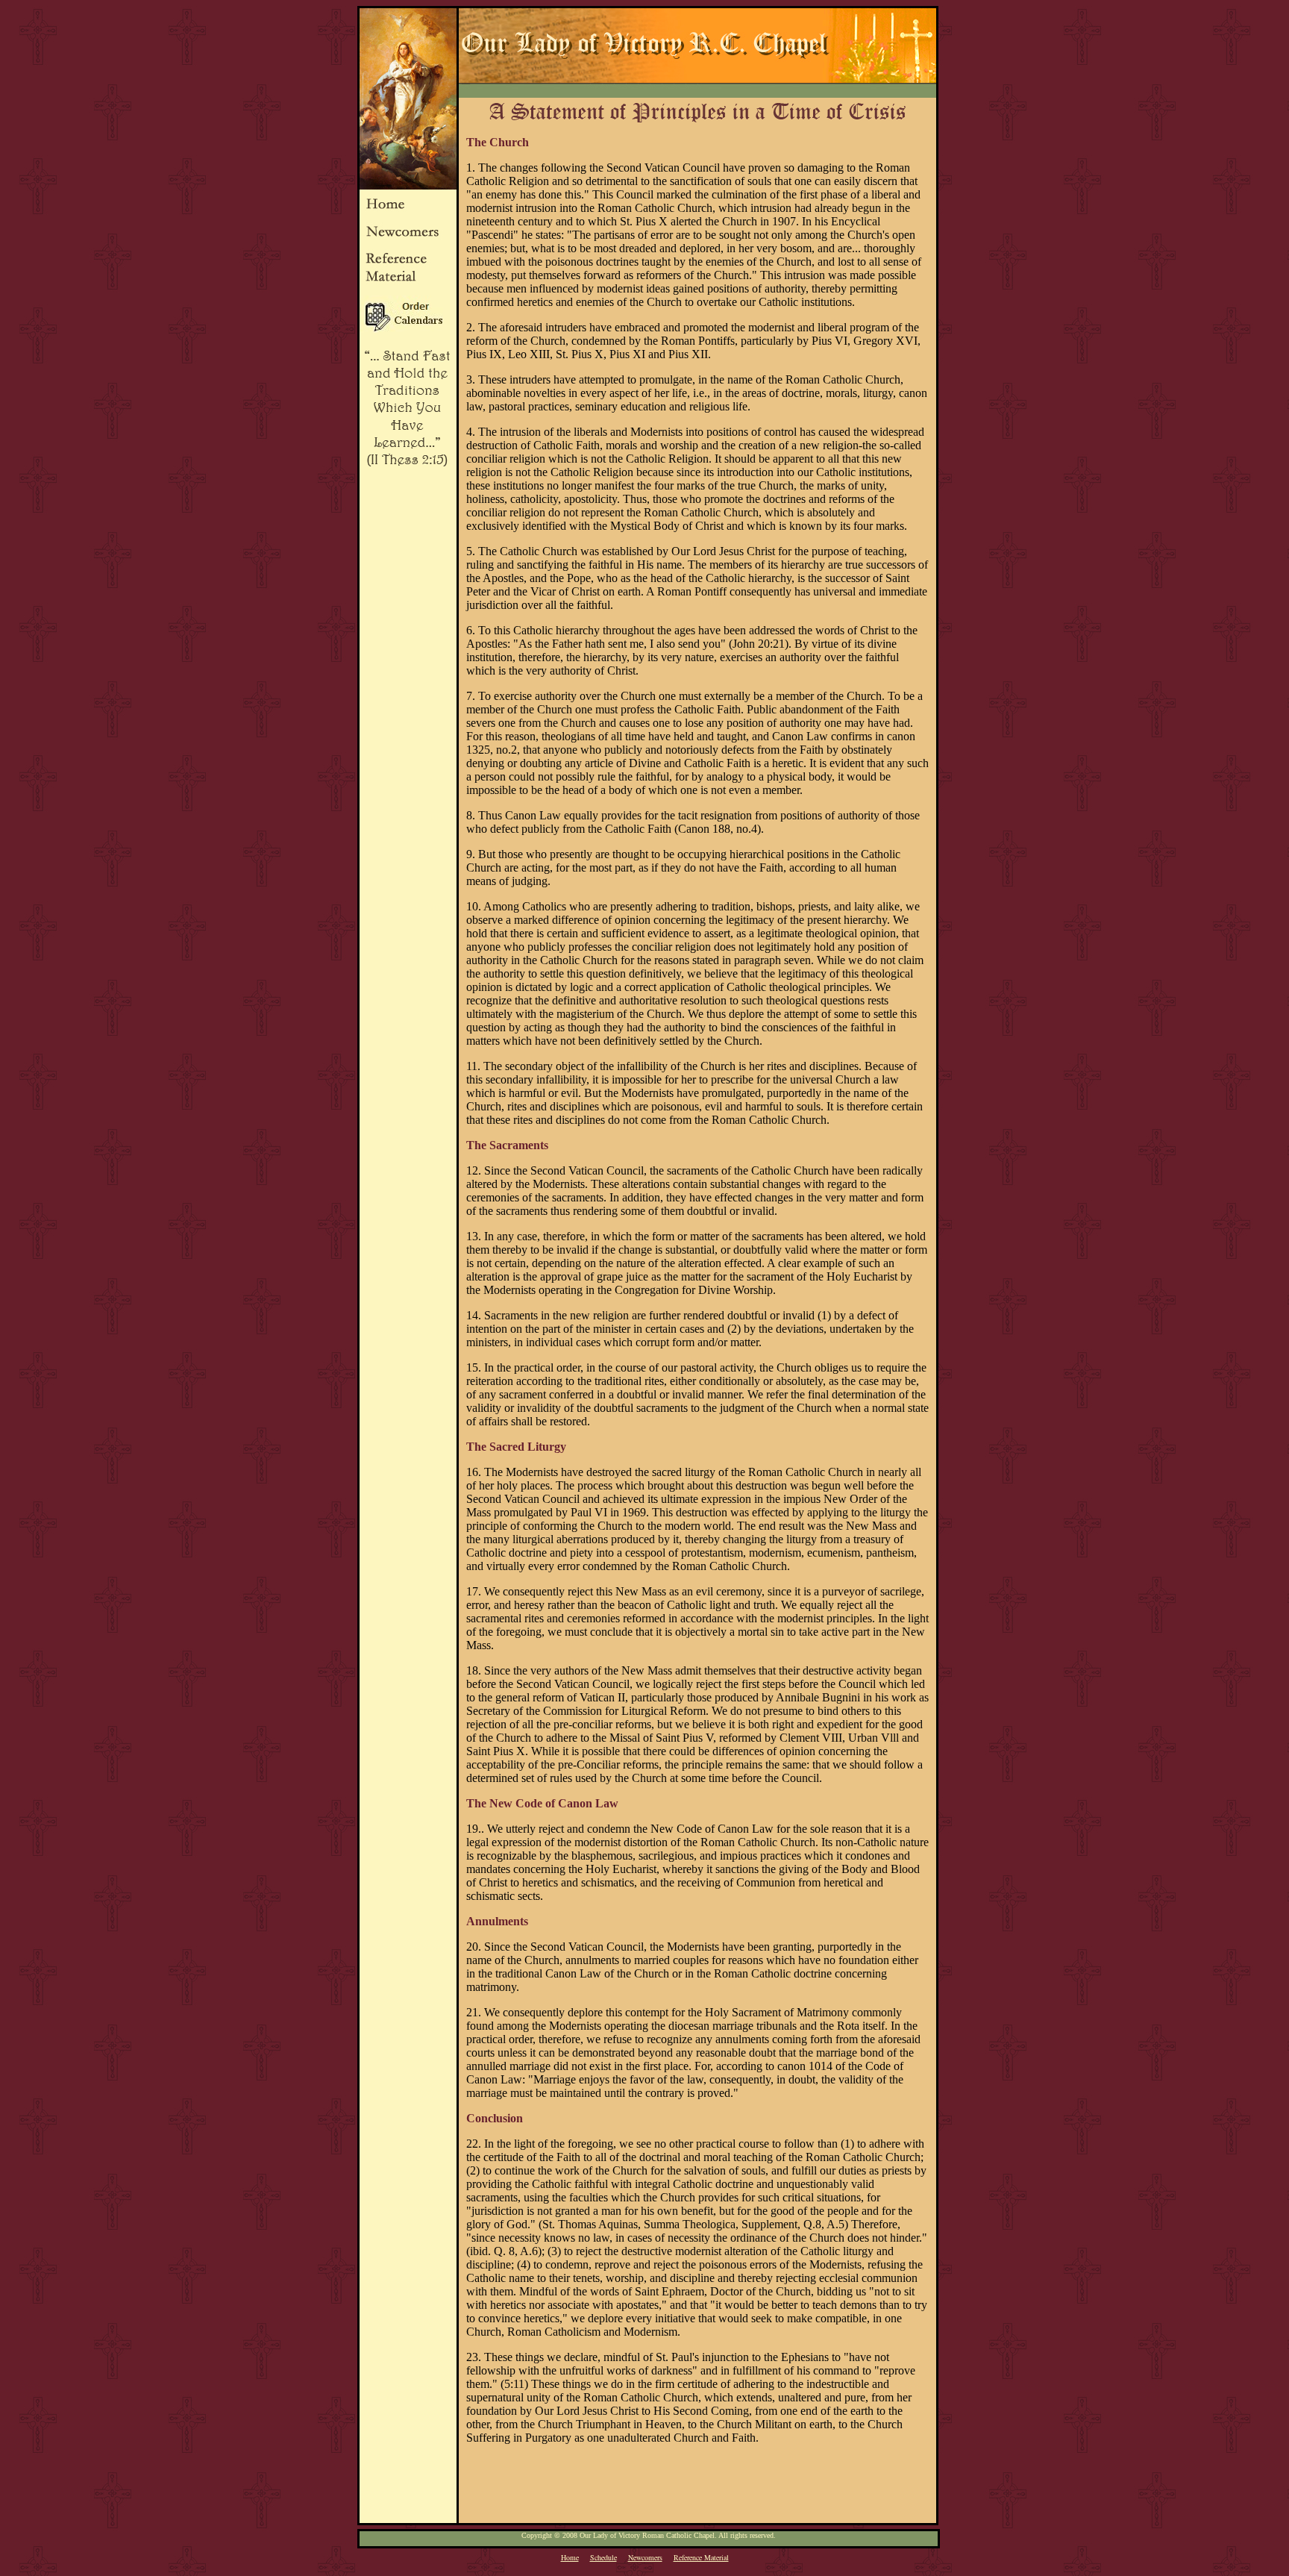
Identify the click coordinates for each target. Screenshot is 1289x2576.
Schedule (603, 2557)
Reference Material (701, 2557)
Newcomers (645, 2557)
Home (570, 2557)
